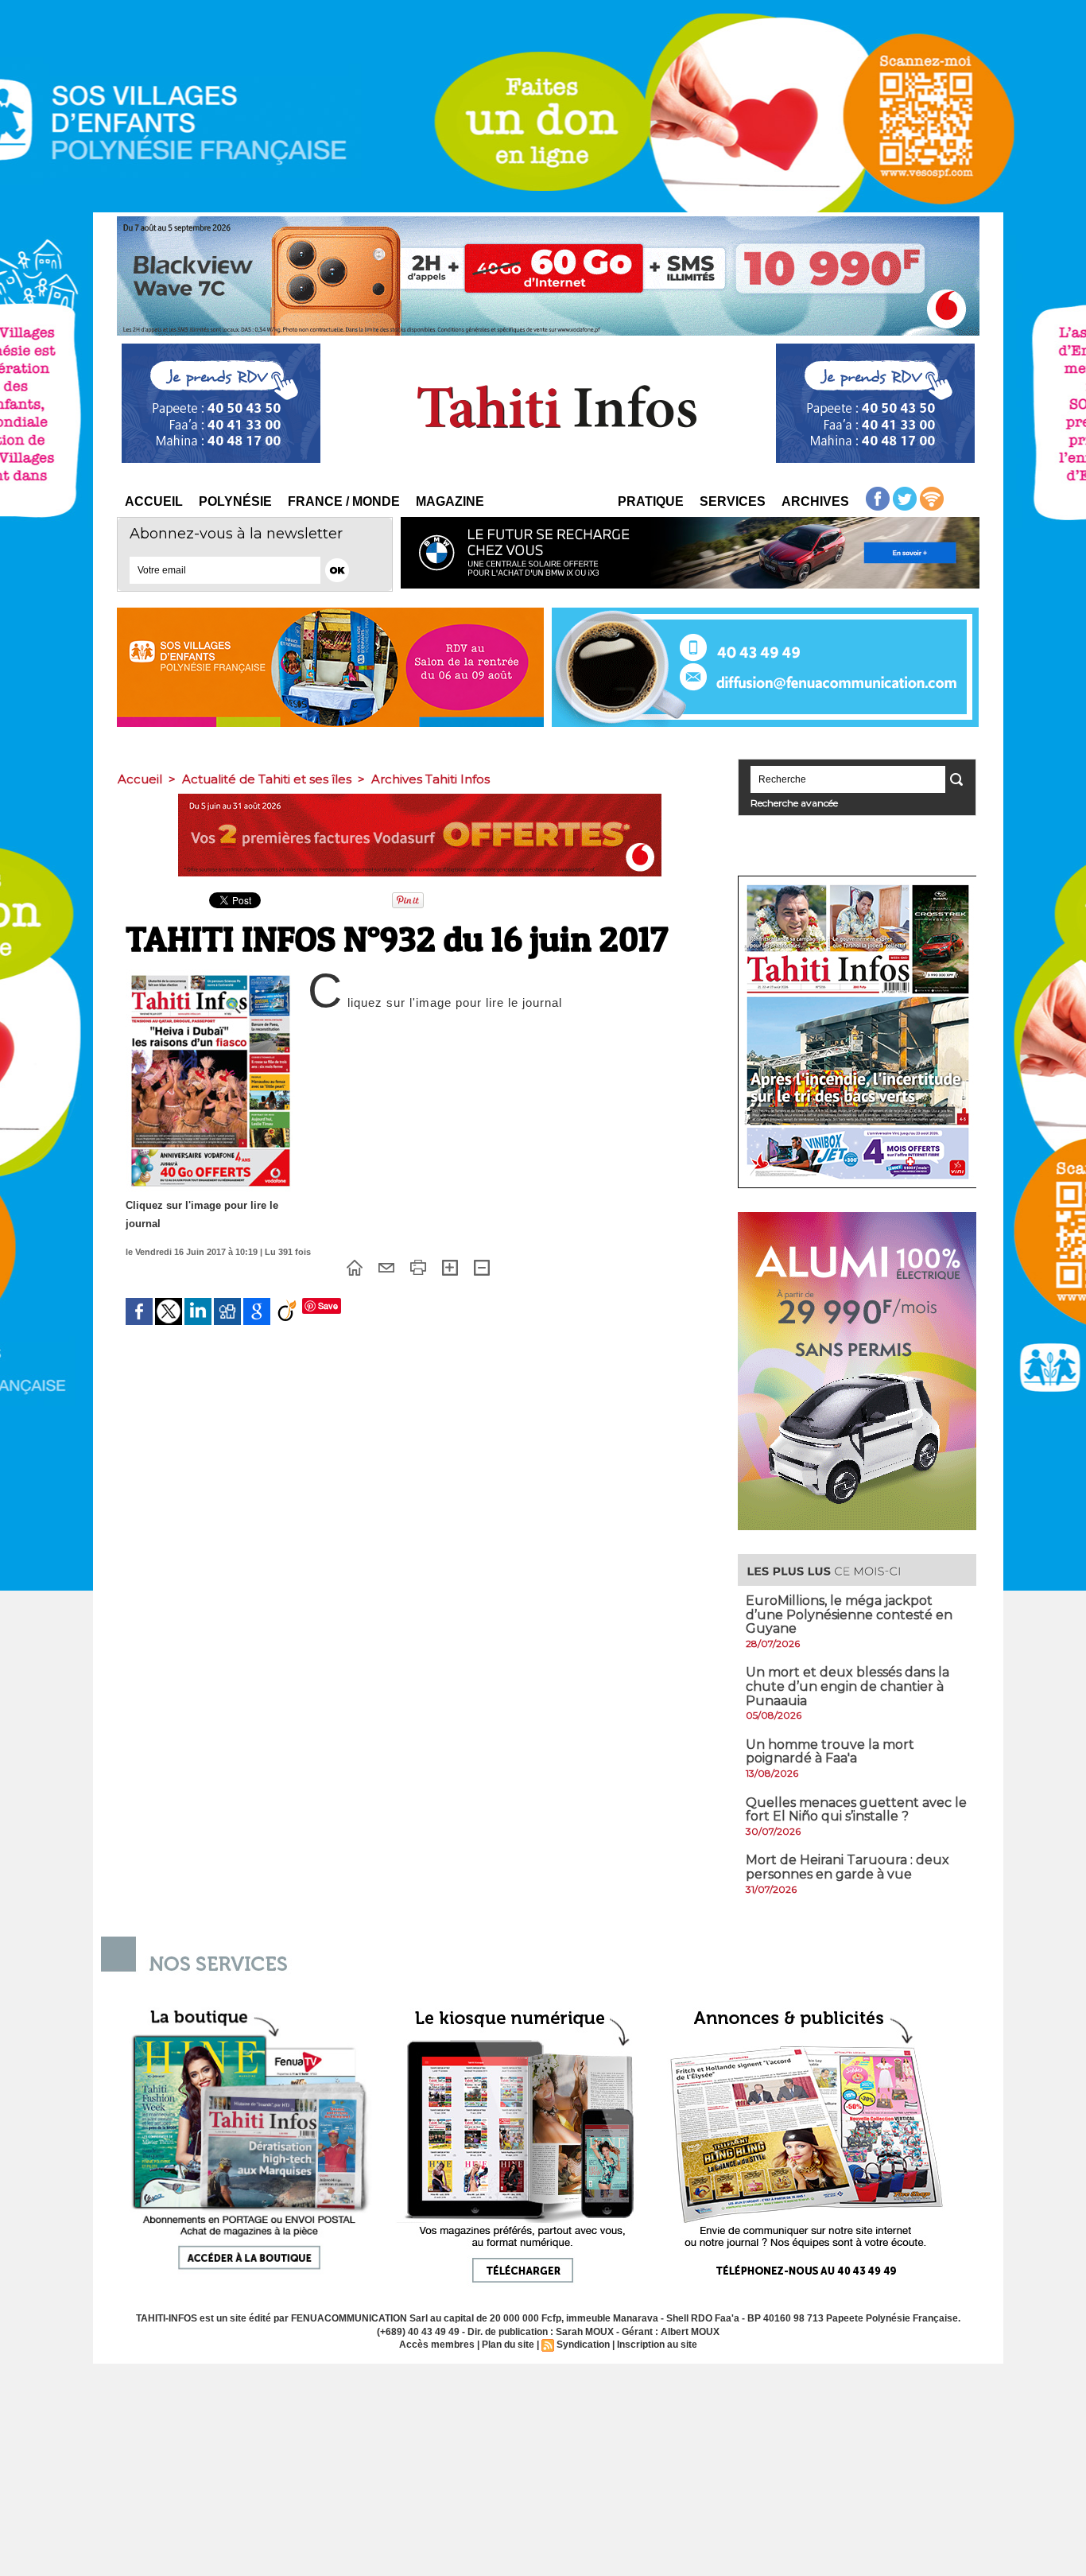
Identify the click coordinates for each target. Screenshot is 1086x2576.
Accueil (154, 501)
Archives (815, 501)
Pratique (651, 501)
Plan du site (508, 2345)
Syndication (583, 2345)
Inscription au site (657, 2345)
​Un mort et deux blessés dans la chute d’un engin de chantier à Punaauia (847, 1686)
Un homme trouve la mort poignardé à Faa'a (830, 1752)
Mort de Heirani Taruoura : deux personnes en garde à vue (847, 1867)
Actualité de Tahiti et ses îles (267, 779)
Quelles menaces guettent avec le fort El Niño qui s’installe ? (856, 1810)
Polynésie (235, 501)
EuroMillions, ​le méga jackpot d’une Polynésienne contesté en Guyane (849, 1614)
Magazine (450, 501)
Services (733, 501)
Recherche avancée (794, 803)
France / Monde (344, 501)
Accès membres (437, 2345)
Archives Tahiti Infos (431, 779)
